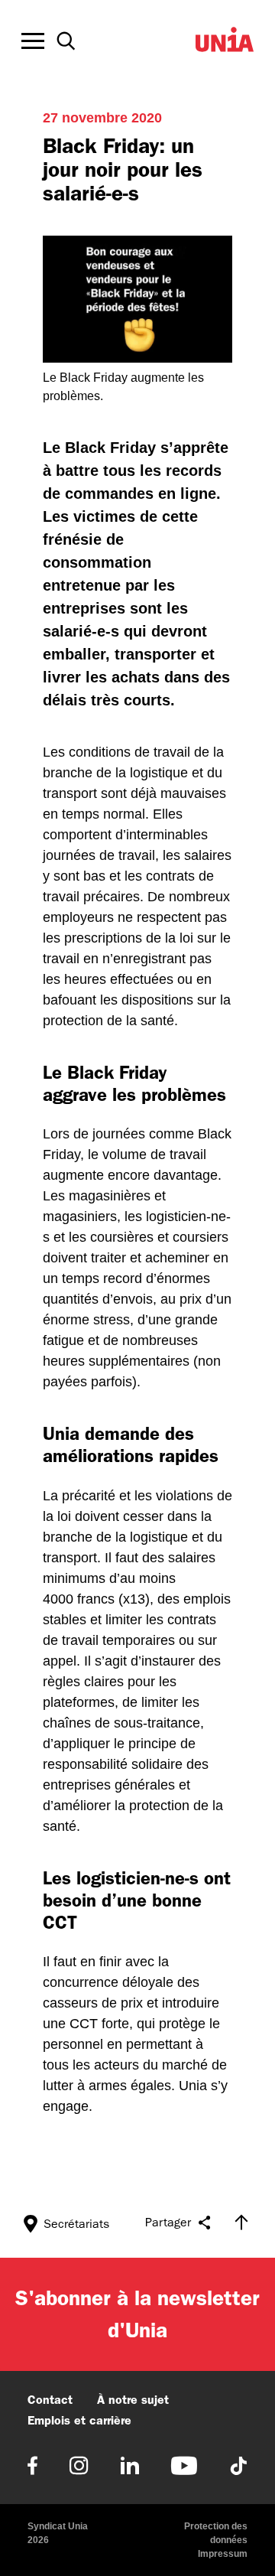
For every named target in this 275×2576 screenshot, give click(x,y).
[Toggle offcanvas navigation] (33, 41)
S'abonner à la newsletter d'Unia (137, 2314)
